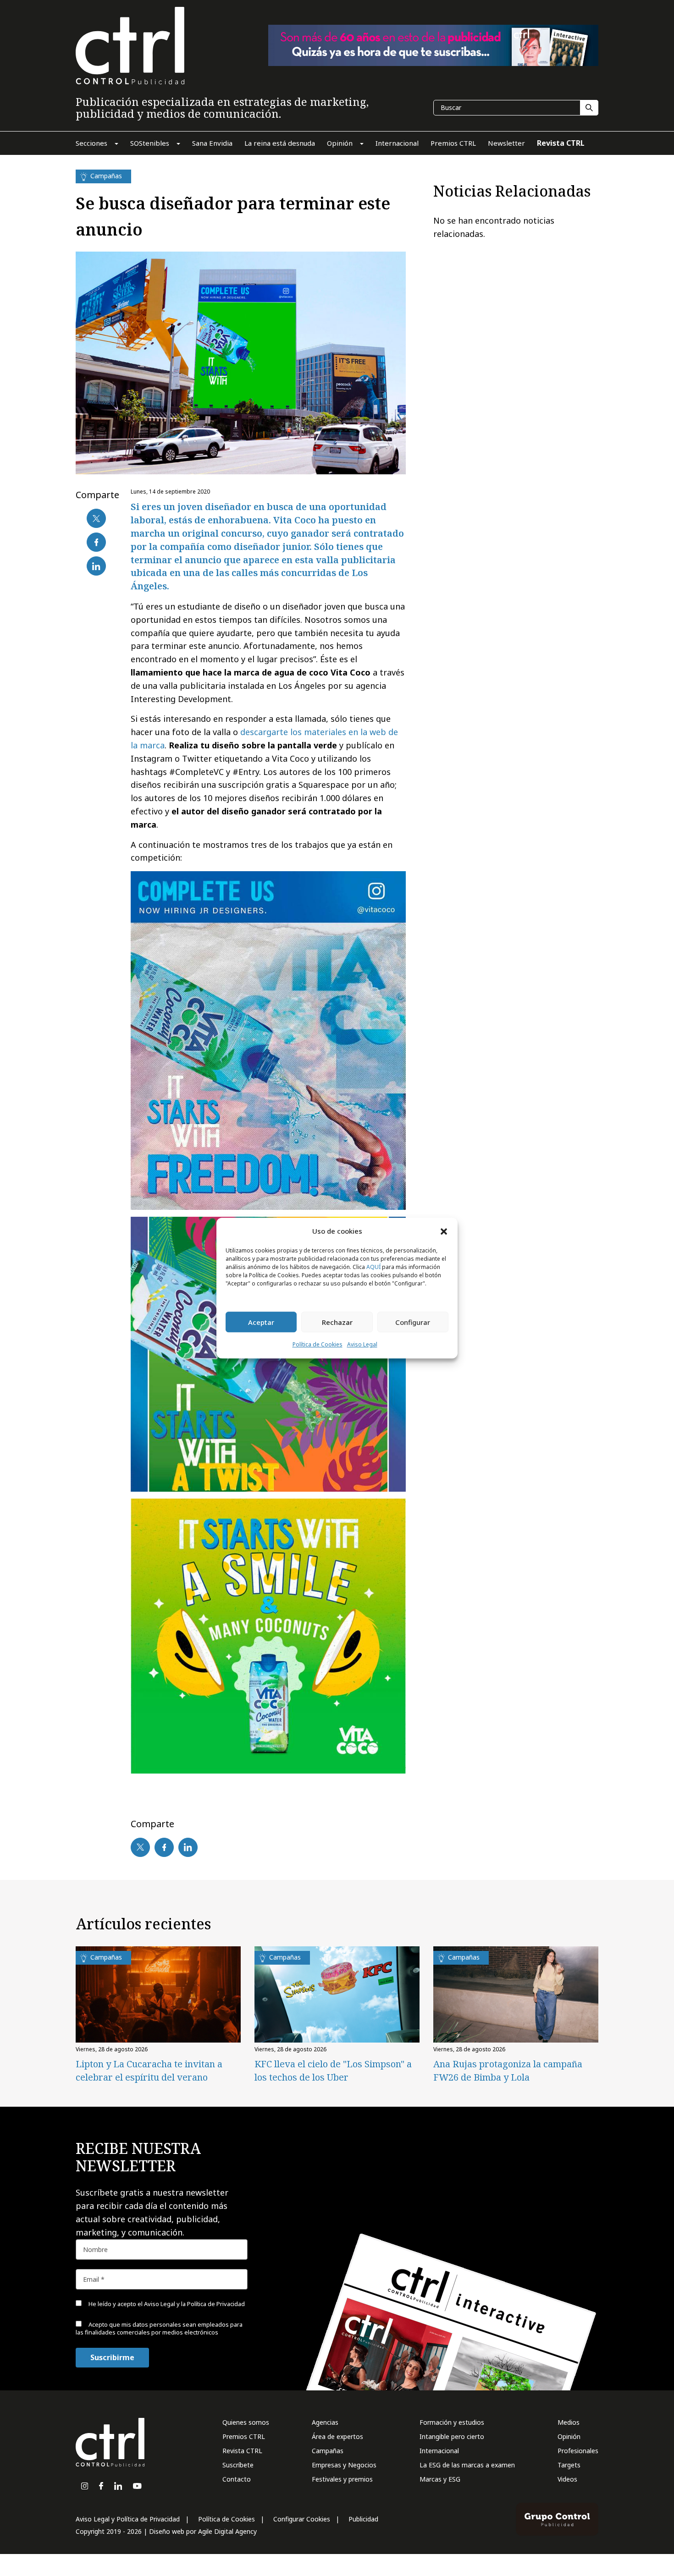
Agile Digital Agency (227, 2531)
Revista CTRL (242, 2451)
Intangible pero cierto (452, 2436)
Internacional (439, 2451)
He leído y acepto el (166, 2304)
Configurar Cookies (302, 2519)
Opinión (569, 2436)
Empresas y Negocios (344, 2465)
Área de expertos (337, 2436)
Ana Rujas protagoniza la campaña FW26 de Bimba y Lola (508, 2071)
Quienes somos (246, 2422)
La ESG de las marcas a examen (467, 2465)
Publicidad (363, 2519)
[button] (444, 1231)
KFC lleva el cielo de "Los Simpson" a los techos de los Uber (333, 2071)
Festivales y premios (342, 2479)
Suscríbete (238, 2465)
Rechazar (337, 1322)
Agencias (325, 2422)
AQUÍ (373, 1267)
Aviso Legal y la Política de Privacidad (194, 2304)
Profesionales (578, 2451)
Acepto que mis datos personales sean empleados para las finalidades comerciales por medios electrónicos (159, 2328)
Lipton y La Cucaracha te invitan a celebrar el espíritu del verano (149, 2071)
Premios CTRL (244, 2436)
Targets (569, 2465)
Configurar (413, 1322)
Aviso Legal (362, 1345)
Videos (567, 2479)
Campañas (328, 2451)
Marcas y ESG (440, 2479)
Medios (569, 2422)
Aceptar (261, 1322)
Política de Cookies (318, 1345)
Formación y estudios (452, 2422)
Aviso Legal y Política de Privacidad (128, 2519)
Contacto (237, 2479)
